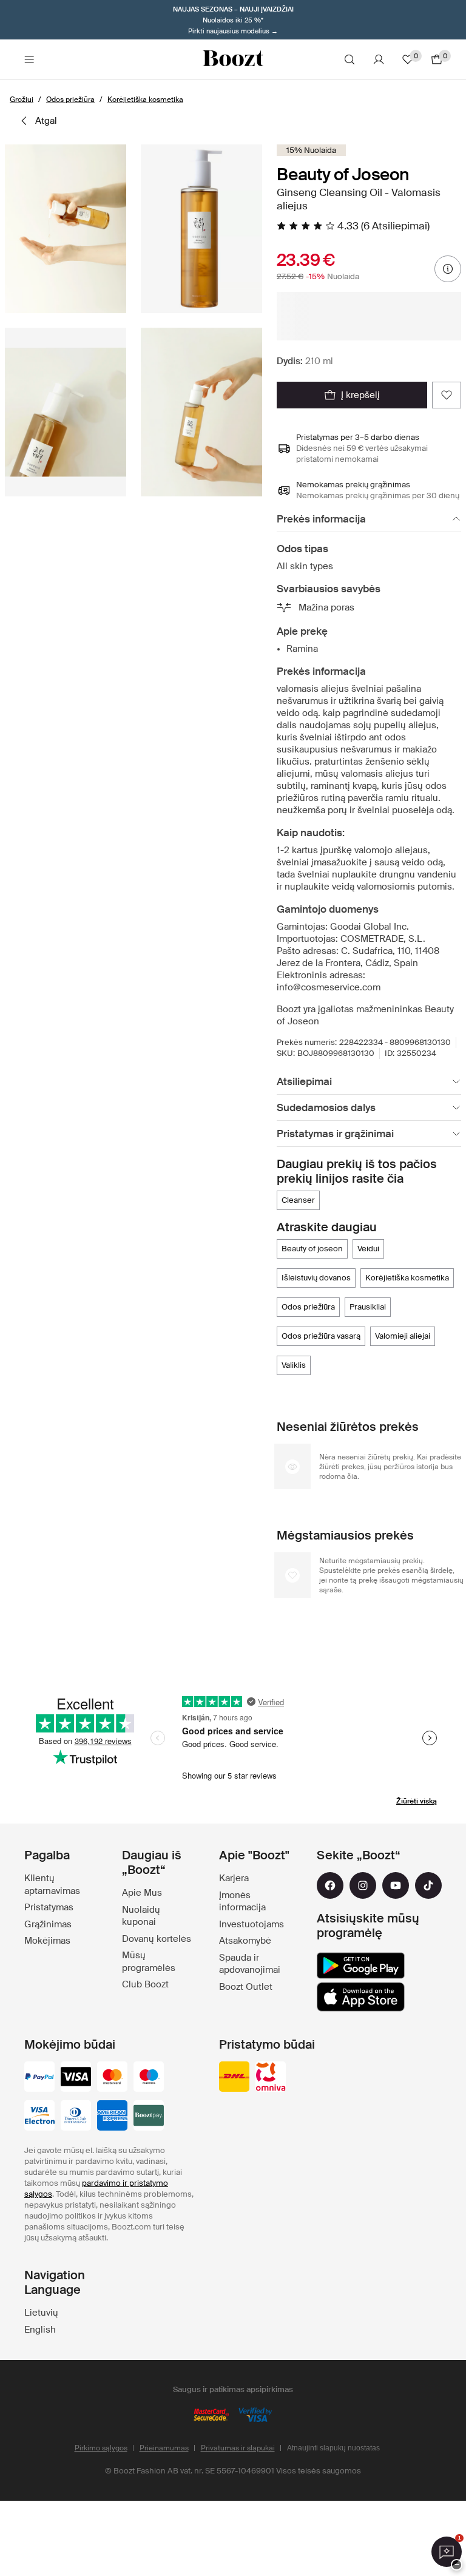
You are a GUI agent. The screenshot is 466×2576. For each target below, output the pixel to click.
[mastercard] (112, 2078)
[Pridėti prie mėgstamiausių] (447, 395)
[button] (66, 229)
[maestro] (149, 2078)
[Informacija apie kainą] (448, 269)
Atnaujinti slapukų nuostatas (333, 2448)
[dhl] (234, 2078)
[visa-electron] (39, 2117)
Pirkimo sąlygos (101, 2448)
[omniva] (271, 2078)
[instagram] (363, 1885)
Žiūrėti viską (417, 1801)
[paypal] (39, 2078)
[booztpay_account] (149, 2117)
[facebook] (330, 1885)
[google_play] (361, 1966)
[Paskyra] (379, 59)
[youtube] (396, 1885)
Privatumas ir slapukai (238, 2448)
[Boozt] (233, 59)
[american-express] (112, 2117)
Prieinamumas (164, 2448)
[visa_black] (76, 2078)
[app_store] (361, 1997)
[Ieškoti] (349, 59)
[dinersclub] (76, 2117)
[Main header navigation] (29, 59)
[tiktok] (428, 1885)
